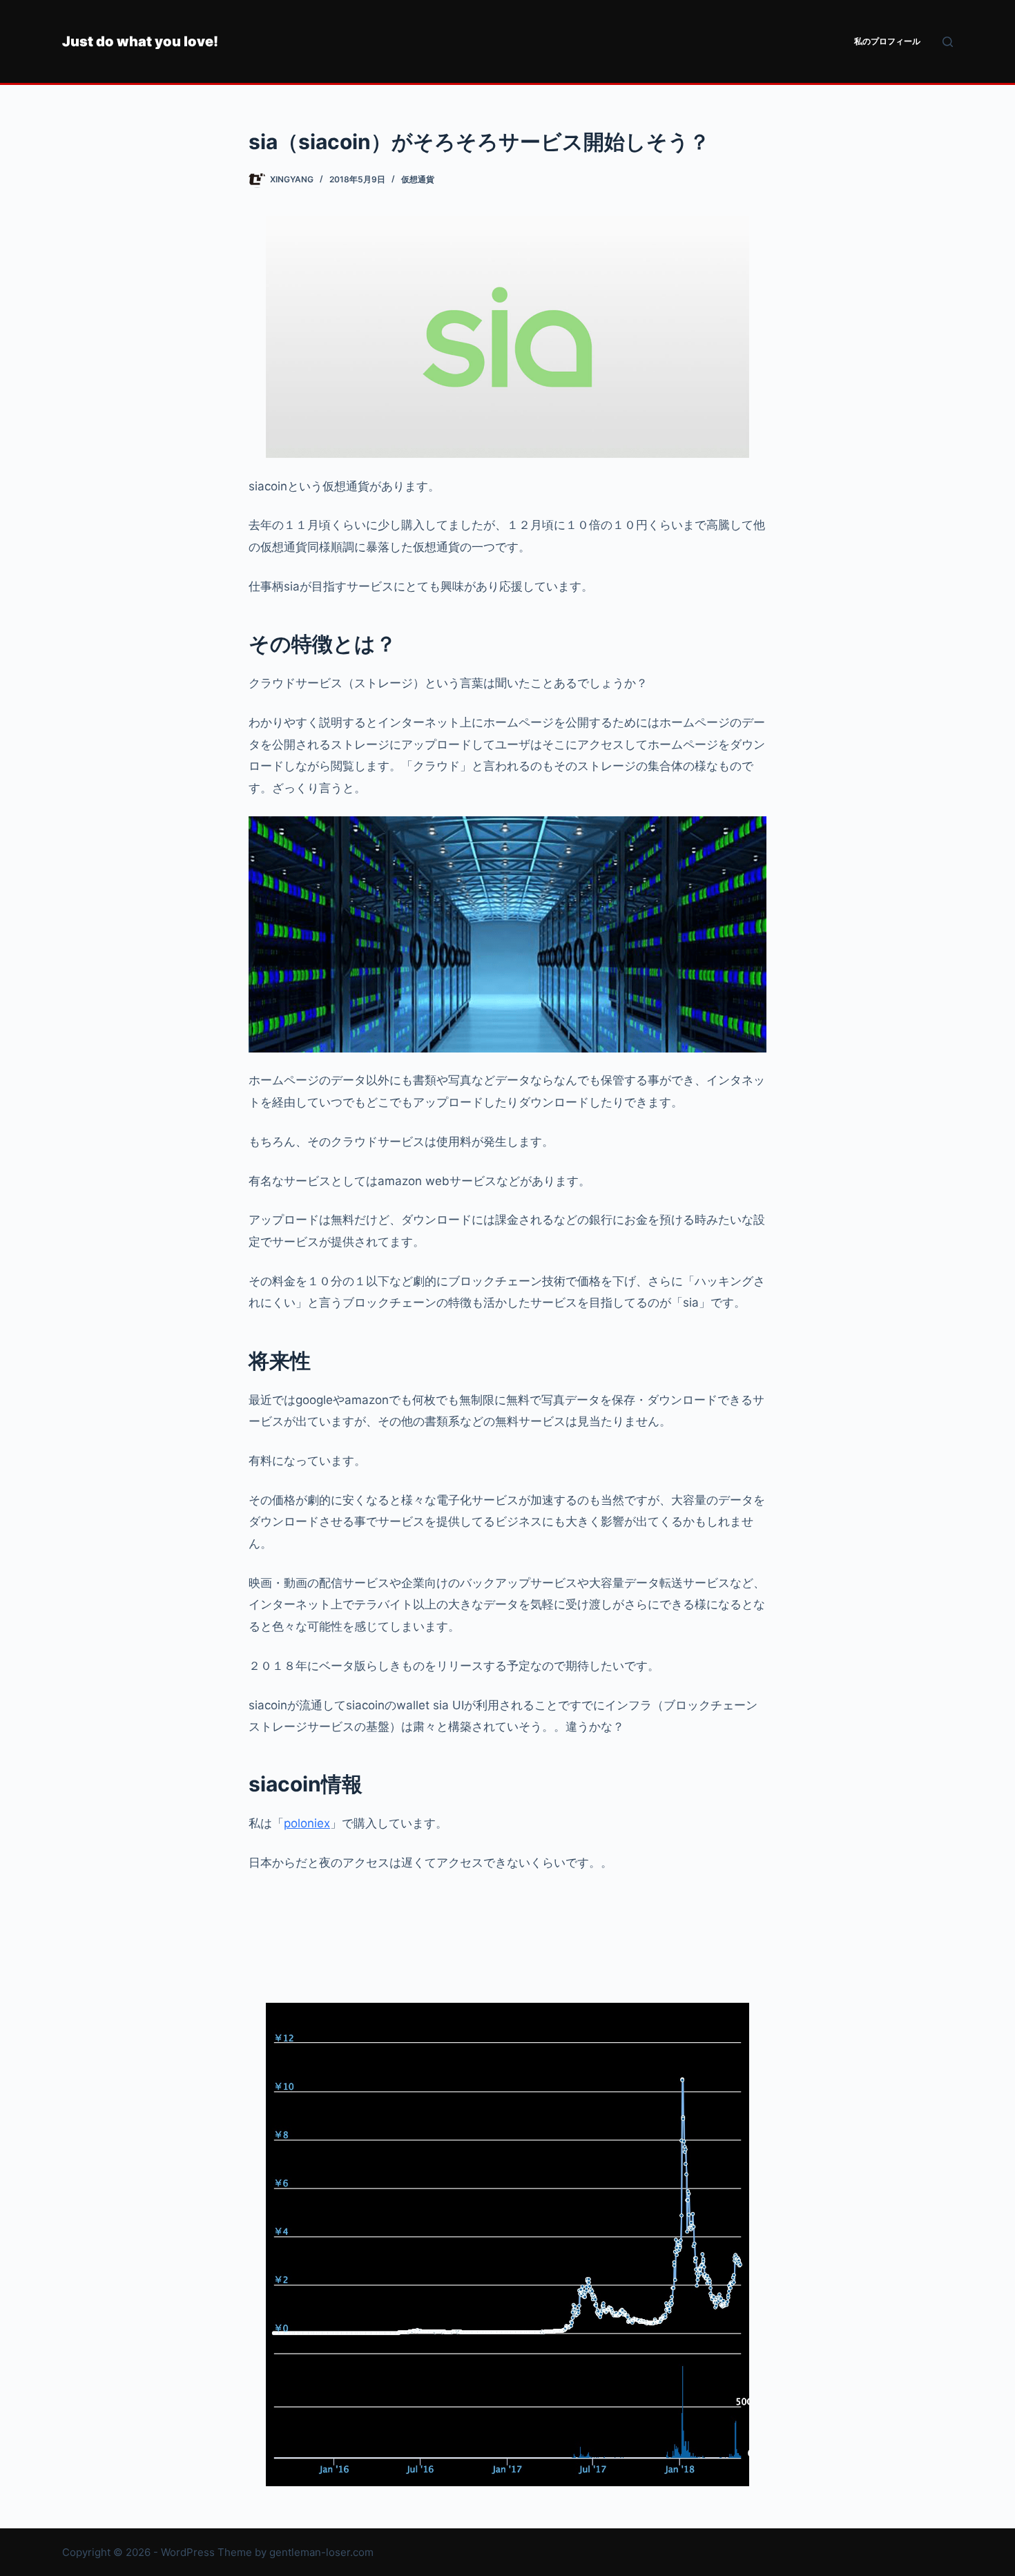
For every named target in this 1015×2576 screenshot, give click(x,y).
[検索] (948, 42)
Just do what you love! (140, 41)
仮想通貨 (418, 179)
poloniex (307, 1823)
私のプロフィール (887, 41)
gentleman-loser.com (321, 2552)
